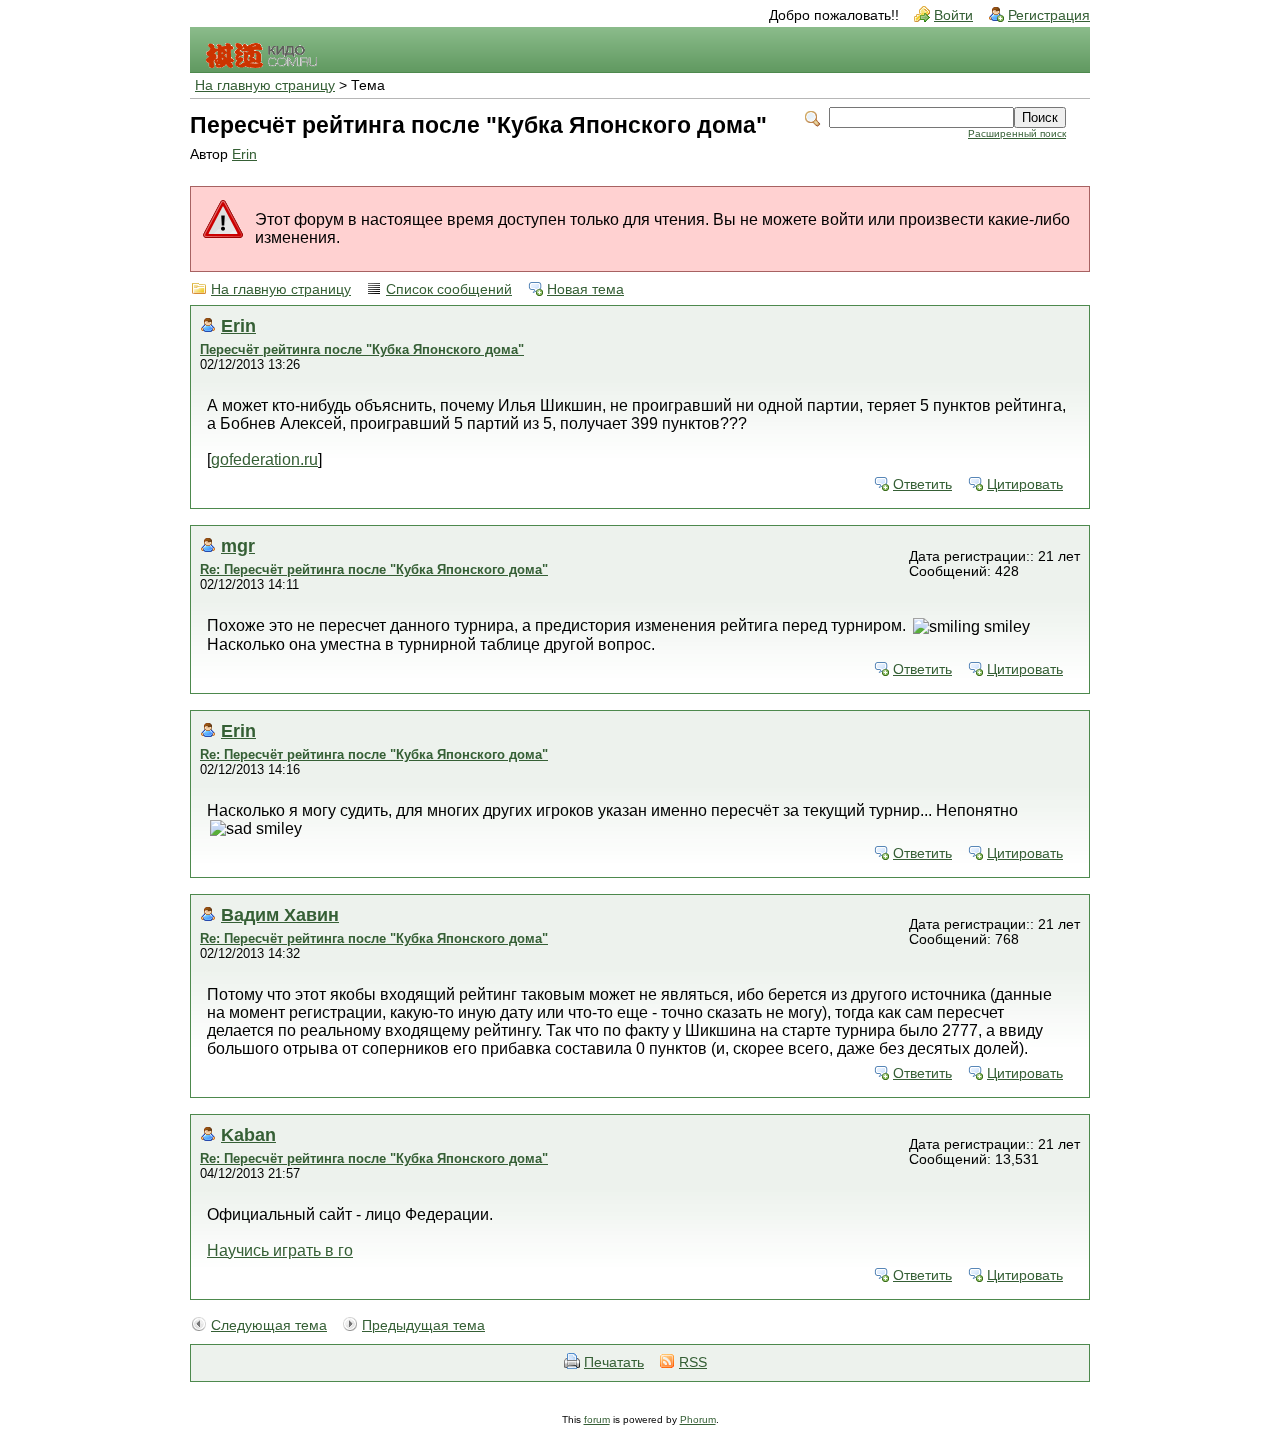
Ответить (922, 484)
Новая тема (585, 289)
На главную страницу (265, 85)
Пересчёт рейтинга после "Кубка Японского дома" (362, 349)
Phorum (698, 1419)
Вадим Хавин (280, 914)
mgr (238, 545)
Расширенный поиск (1017, 133)
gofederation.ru (264, 459)
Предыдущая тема (423, 1325)
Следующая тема (269, 1325)
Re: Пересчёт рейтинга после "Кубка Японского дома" (374, 569)
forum (597, 1419)
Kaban (248, 1134)
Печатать (614, 1362)
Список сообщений (449, 289)
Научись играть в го (280, 1250)
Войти (953, 15)
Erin (244, 154)
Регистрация (1049, 15)
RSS (693, 1362)
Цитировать (1025, 484)
